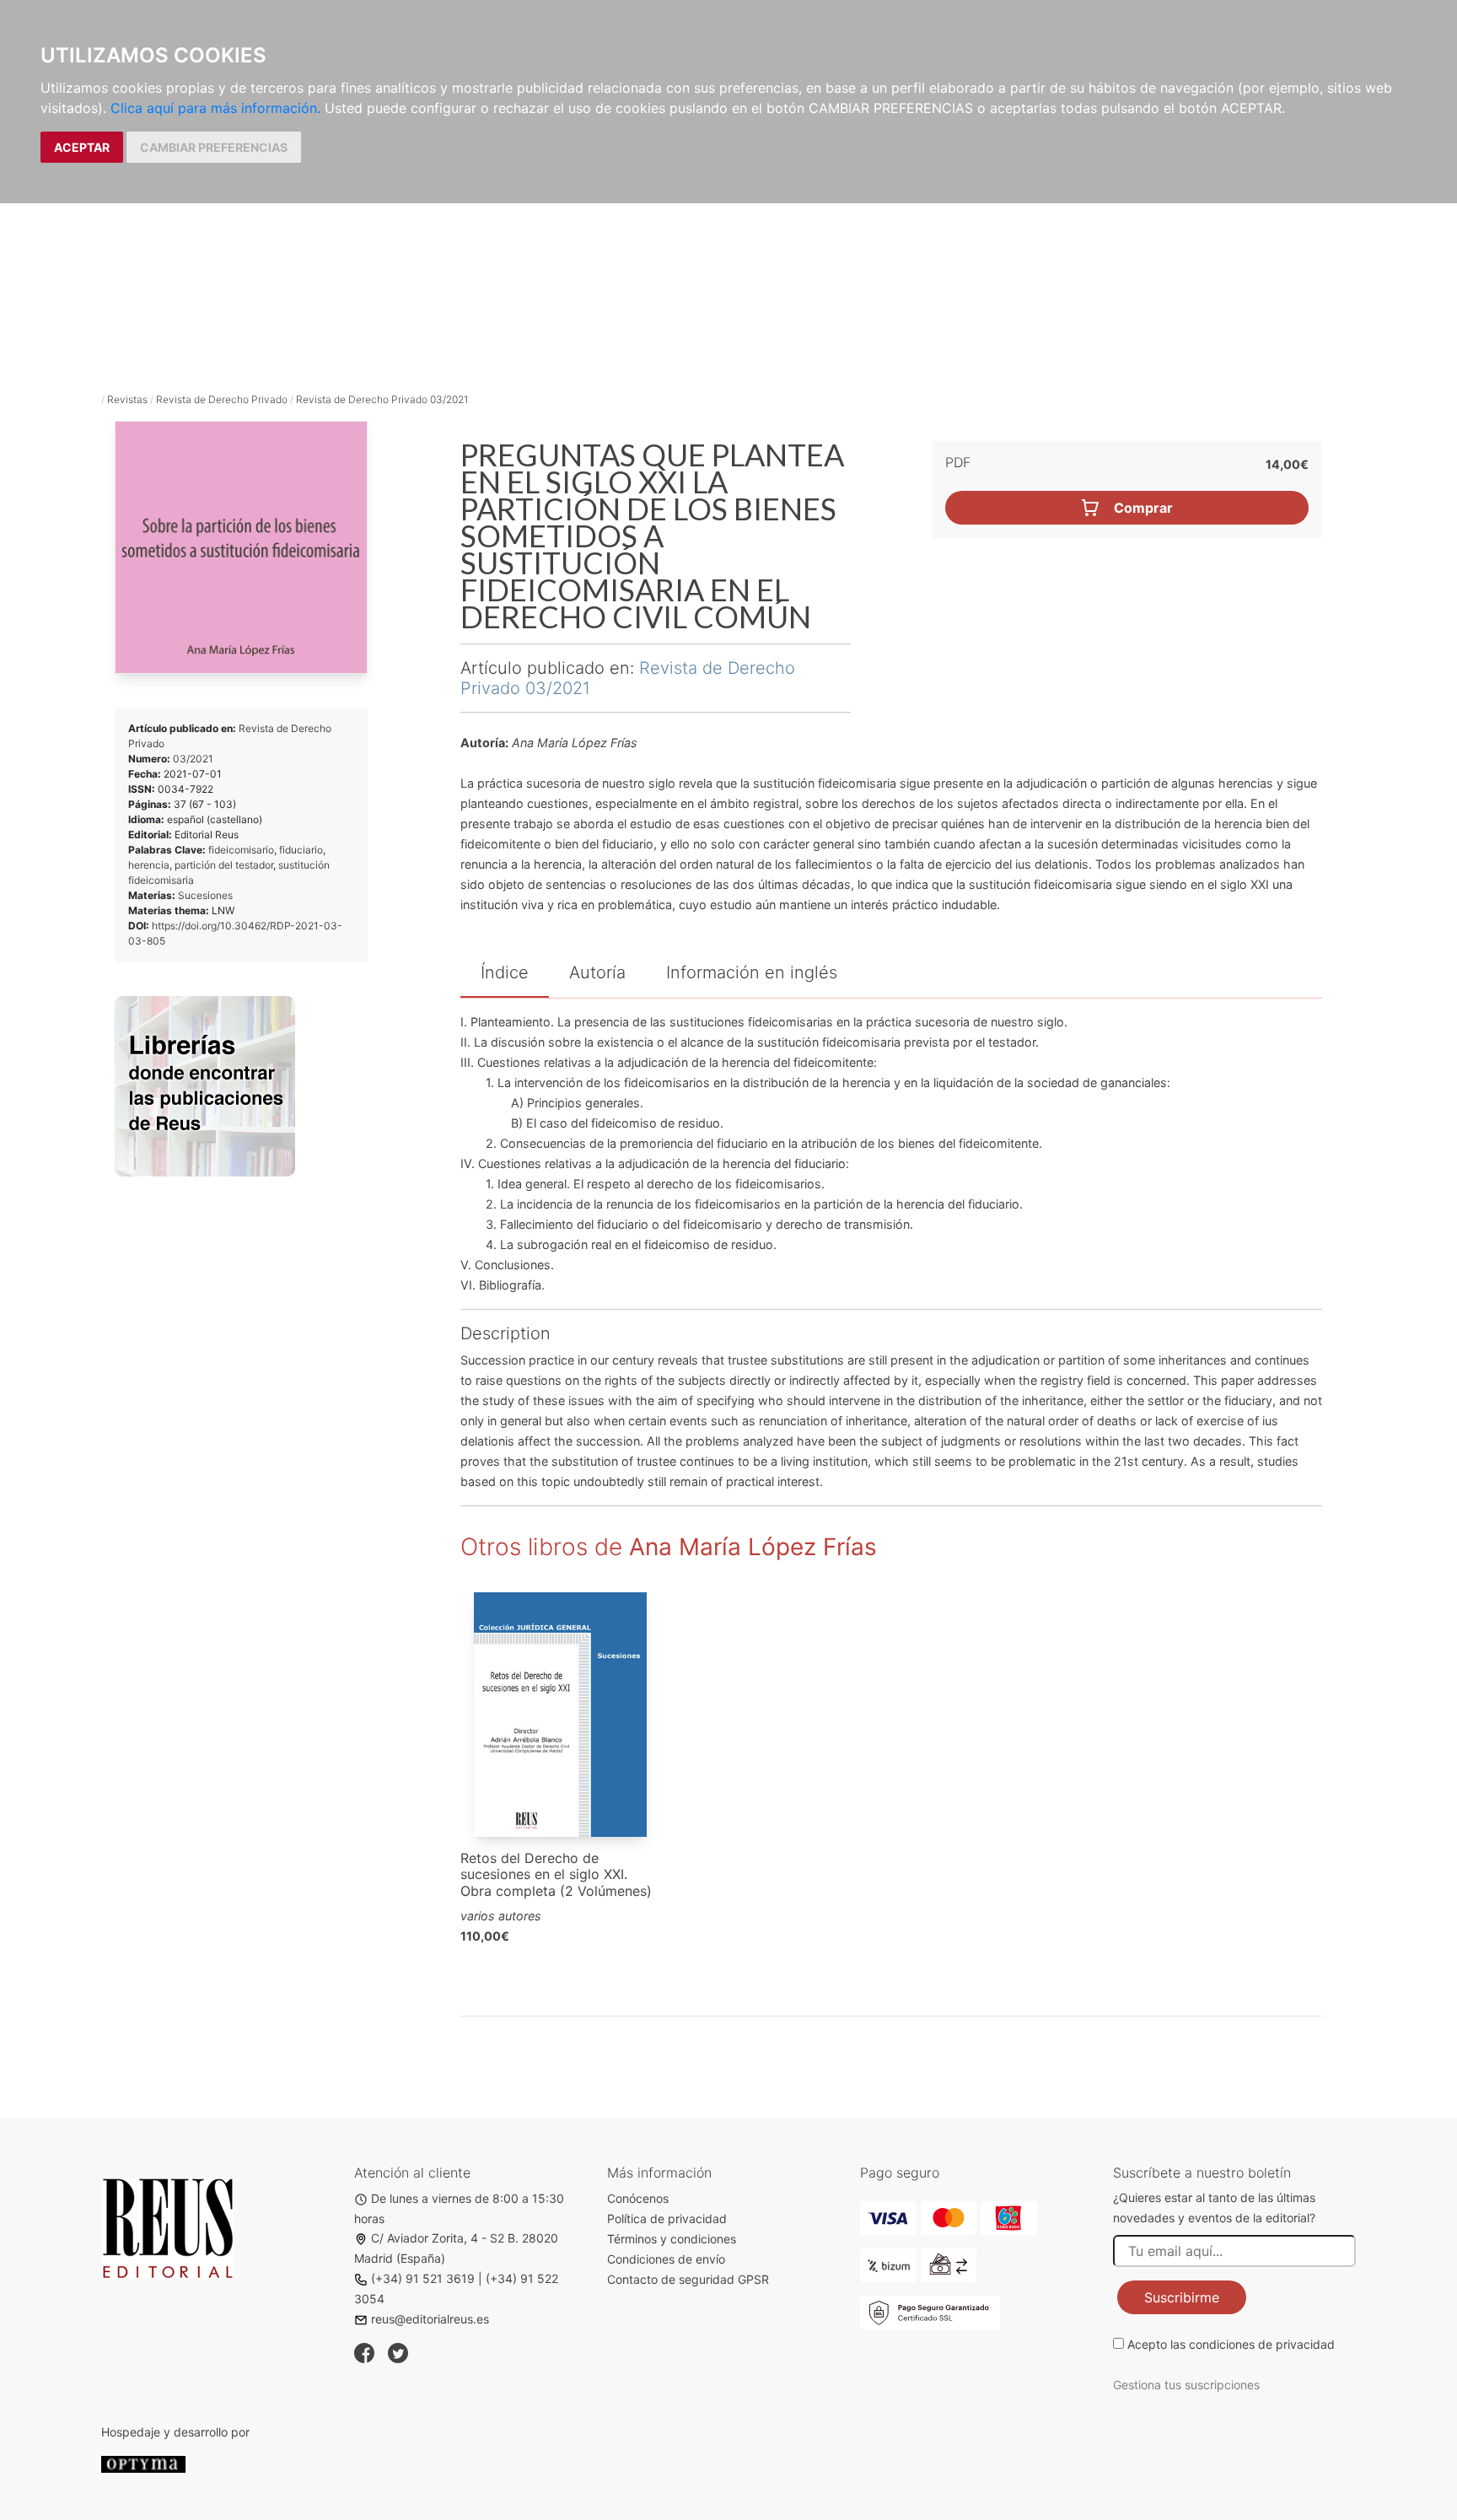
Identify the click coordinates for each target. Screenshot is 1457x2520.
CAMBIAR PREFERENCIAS (214, 147)
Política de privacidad (667, 2218)
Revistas (127, 399)
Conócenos (638, 2198)
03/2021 (193, 759)
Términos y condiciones (672, 2239)
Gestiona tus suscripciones (1186, 2385)
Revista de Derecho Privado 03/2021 (382, 399)
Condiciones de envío (666, 2259)
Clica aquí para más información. (215, 108)
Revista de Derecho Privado (222, 399)
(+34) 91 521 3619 (423, 2278)
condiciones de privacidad (1262, 2344)
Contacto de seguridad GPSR (688, 2279)
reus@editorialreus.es (430, 2319)
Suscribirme (1182, 2297)
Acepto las (1231, 2344)
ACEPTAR (82, 147)
